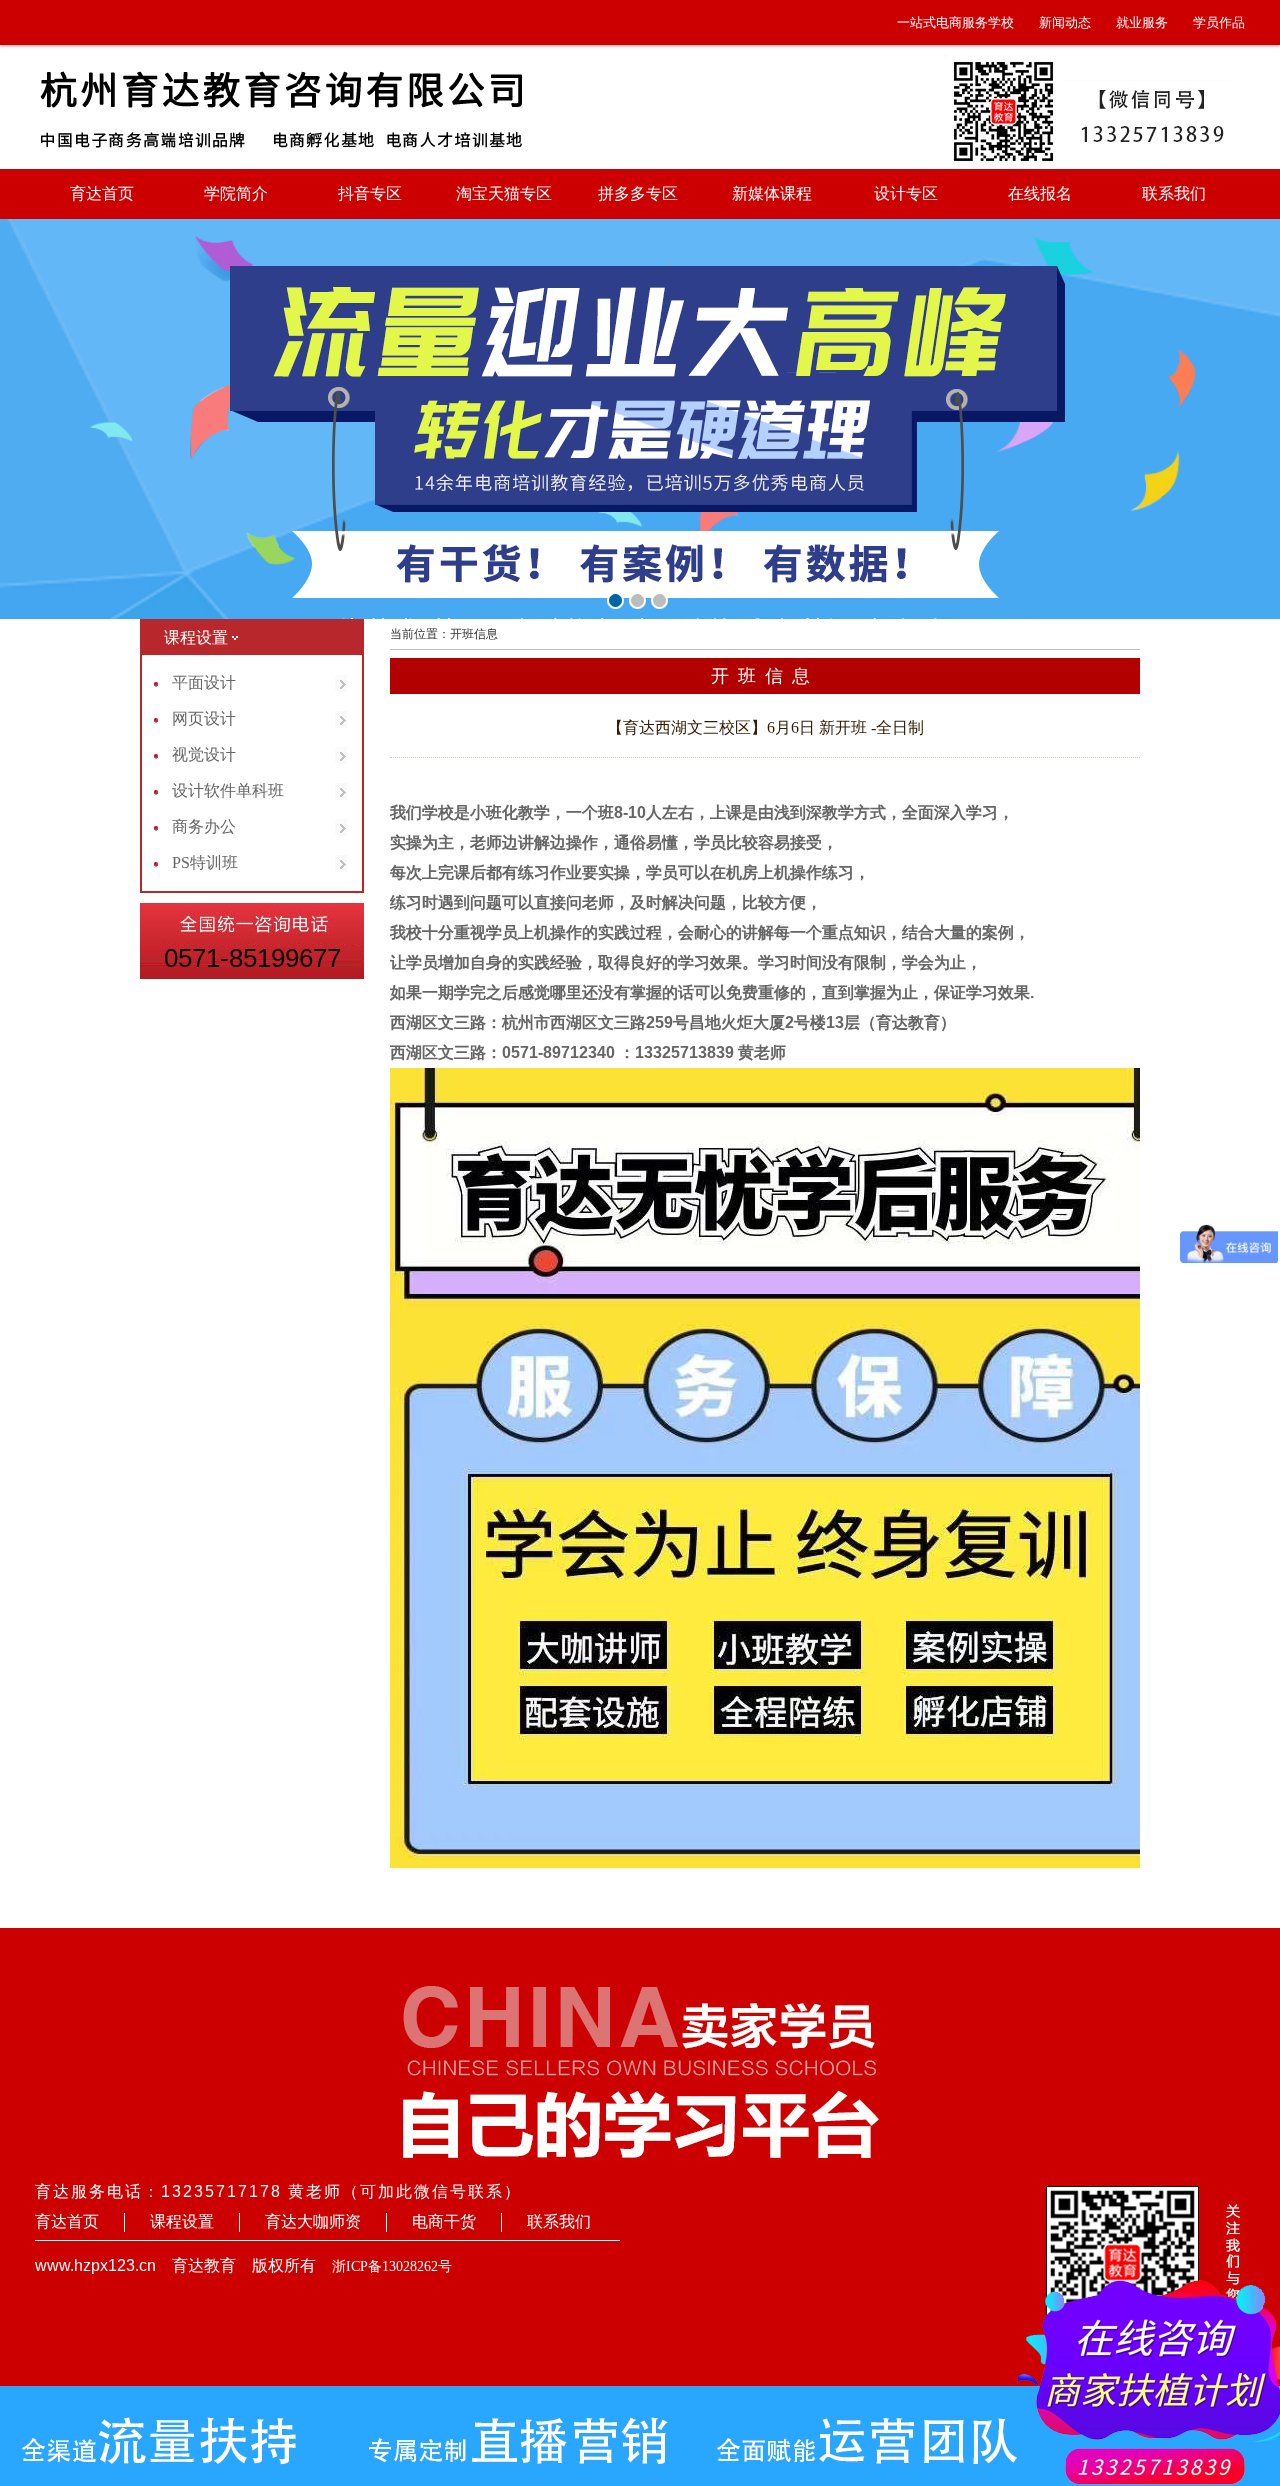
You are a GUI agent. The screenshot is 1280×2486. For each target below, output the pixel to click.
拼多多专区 (638, 193)
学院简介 (236, 193)
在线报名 (1040, 193)
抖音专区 (370, 193)
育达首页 (102, 193)
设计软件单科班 (228, 790)
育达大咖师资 (313, 2221)
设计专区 (906, 193)
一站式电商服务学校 (955, 22)
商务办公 (204, 826)
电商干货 (444, 2221)
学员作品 (1219, 22)
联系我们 (1174, 193)
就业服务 (1142, 22)
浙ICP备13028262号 (392, 2266)
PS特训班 (205, 862)
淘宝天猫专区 (504, 193)
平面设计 (204, 682)
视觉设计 (204, 754)
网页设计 (204, 718)
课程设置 (182, 2221)
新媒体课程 (772, 193)
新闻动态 (1065, 22)
